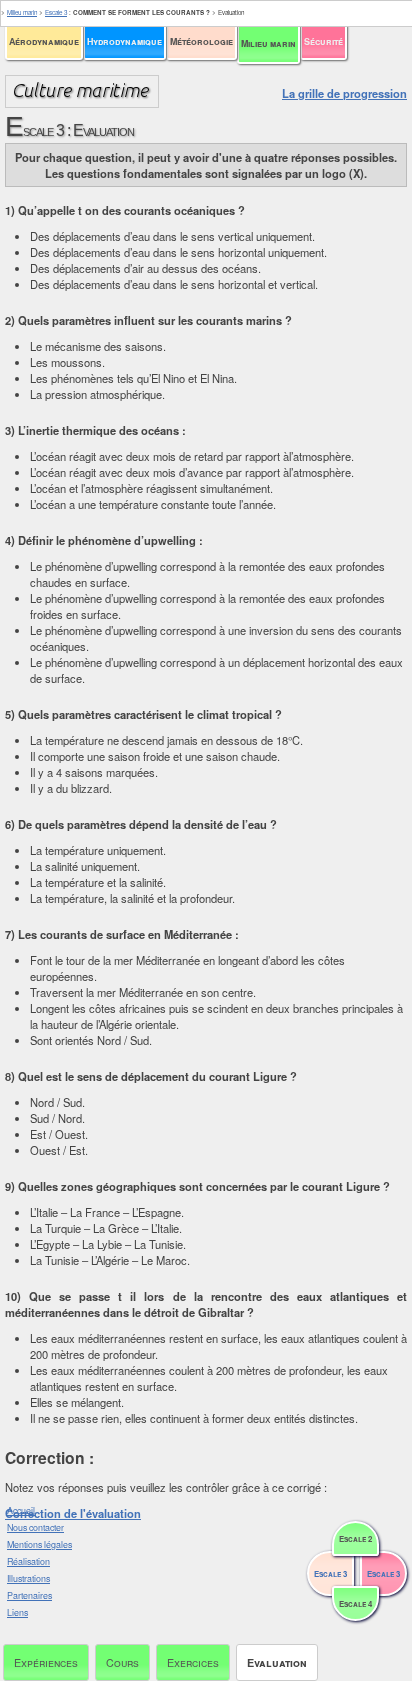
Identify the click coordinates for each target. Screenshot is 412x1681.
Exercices (193, 1662)
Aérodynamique (44, 41)
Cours (122, 1662)
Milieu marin (268, 43)
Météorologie (201, 41)
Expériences (46, 1662)
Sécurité (323, 41)
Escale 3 (56, 12)
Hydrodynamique (124, 41)
